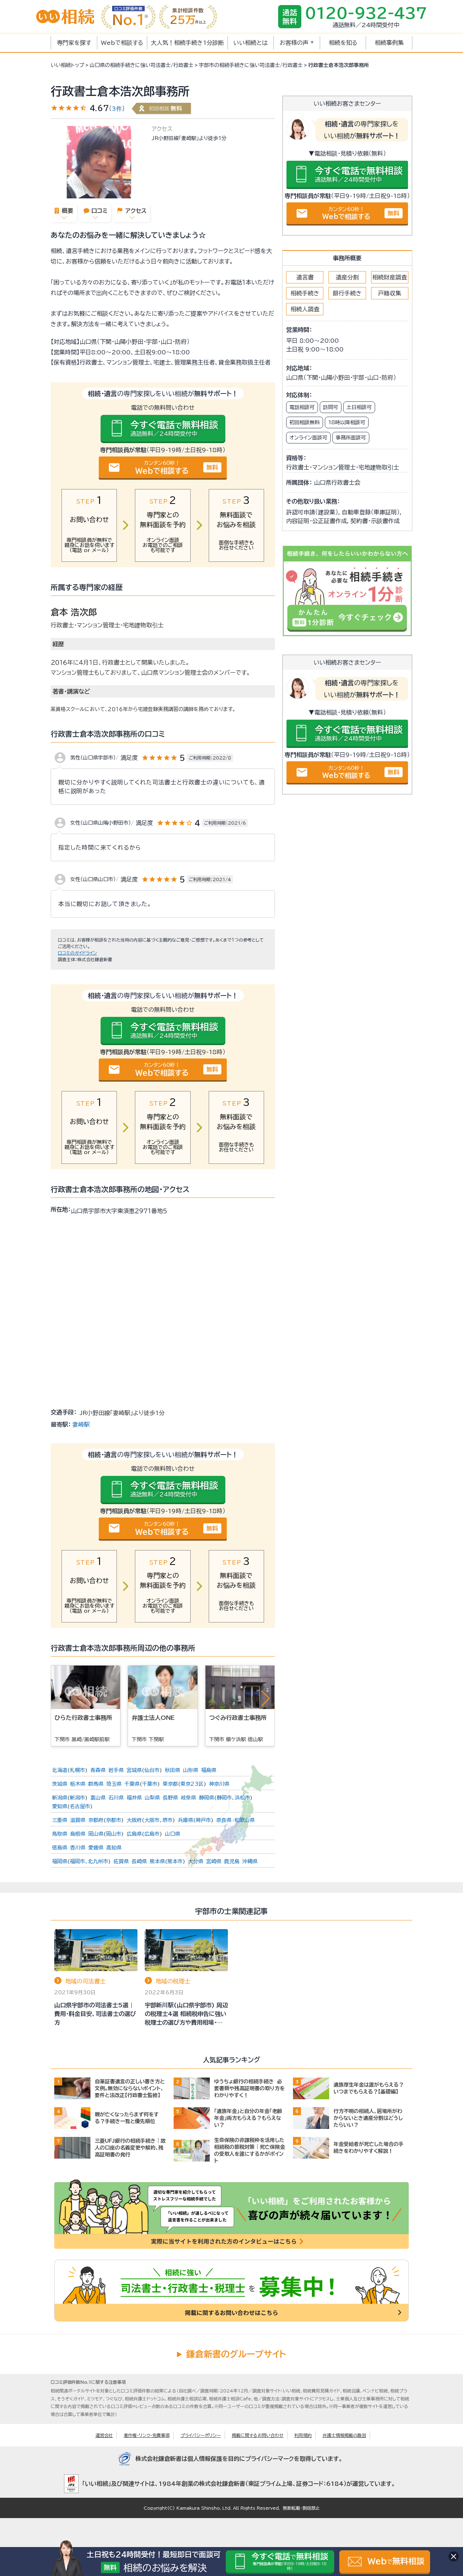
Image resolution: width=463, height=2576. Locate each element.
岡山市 (114, 1834)
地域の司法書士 (85, 1981)
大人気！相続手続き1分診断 (187, 43)
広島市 (152, 1834)
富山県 (98, 1798)
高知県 (114, 1848)
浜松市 (242, 1798)
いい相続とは (250, 43)
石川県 (116, 1798)
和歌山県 (245, 1820)
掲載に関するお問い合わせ (258, 2435)
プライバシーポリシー (201, 2435)
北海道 (60, 1770)
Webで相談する (122, 43)
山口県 (173, 1834)
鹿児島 (232, 1861)
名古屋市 (80, 1806)
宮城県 (134, 1770)
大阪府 (134, 1820)
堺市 (167, 1820)
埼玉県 (114, 1784)
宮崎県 (214, 1861)
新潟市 (77, 1798)
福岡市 (77, 1861)
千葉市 (150, 1784)
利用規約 (303, 2435)
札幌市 (77, 1770)
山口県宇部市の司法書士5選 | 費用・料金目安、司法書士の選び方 (95, 2014)
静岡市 (224, 1798)
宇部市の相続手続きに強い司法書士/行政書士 (251, 65)
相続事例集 (389, 43)
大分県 (196, 1861)
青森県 (98, 1770)
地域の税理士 (173, 1981)
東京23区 (192, 1784)
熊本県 (157, 1861)
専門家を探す (74, 43)
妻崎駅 (81, 1424)
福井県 (134, 1798)
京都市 (114, 1820)
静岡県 (207, 1798)
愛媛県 (96, 1848)
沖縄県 (250, 1861)
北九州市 (98, 1861)
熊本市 (175, 1861)
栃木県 (78, 1784)
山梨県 (152, 1798)
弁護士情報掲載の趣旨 (344, 2435)
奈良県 (224, 1820)
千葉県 (132, 1784)
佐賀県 (121, 1861)
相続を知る (343, 43)
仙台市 (152, 1770)
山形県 (191, 1770)
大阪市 (152, 1820)
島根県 (78, 1834)
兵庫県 (186, 1820)
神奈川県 (219, 1784)
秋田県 (173, 1770)
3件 (117, 109)
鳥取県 (60, 1834)
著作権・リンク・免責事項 (147, 2435)
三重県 (60, 1820)
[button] (266, 1698)
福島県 (209, 1770)
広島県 (134, 1834)
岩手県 (116, 1770)
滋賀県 (78, 1820)
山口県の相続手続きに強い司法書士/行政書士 (142, 65)
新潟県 (60, 1798)
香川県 (78, 1848)
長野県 (170, 1798)
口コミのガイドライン (77, 953)
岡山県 (96, 1834)
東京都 (170, 1784)
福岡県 (60, 1861)
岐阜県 (188, 1798)
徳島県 (60, 1848)
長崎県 (139, 1861)
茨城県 (60, 1784)
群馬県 (96, 1784)
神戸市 (203, 1820)
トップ (67, 65)
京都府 (96, 1820)
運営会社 (104, 2435)
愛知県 (60, 1806)
